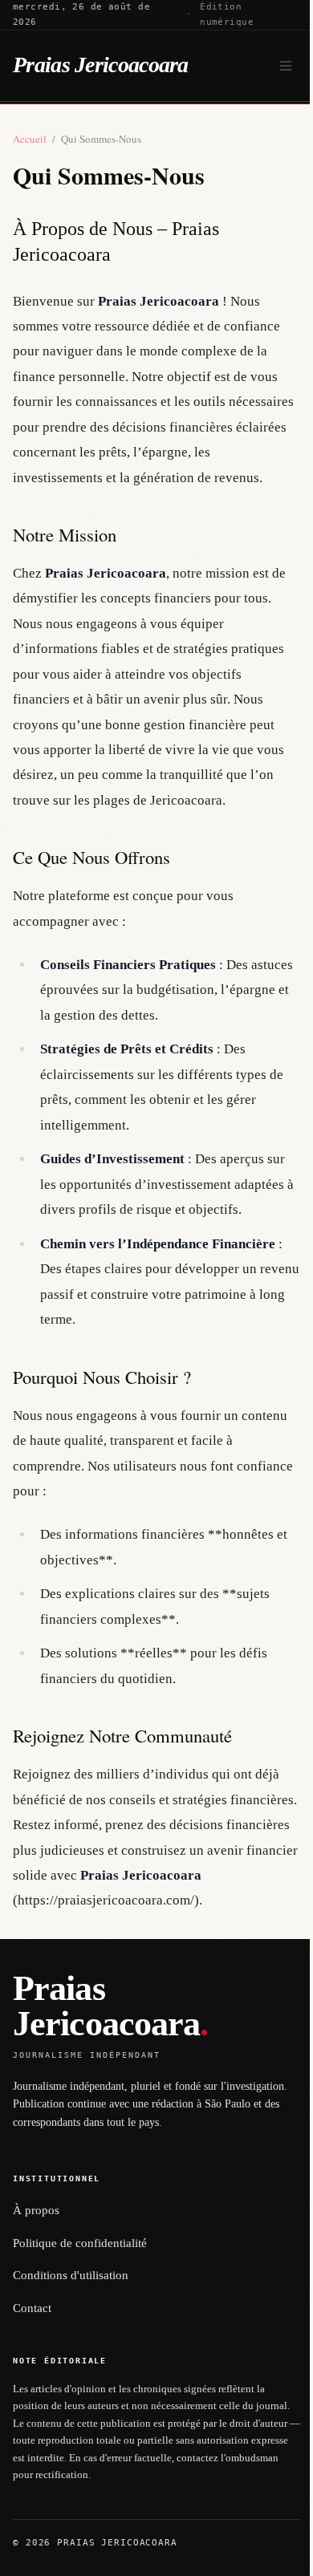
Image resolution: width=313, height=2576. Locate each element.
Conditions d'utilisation (71, 2275)
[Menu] (286, 66)
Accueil (30, 139)
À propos (36, 2210)
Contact (32, 2308)
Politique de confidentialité (80, 2243)
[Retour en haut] (278, 2554)
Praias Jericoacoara (101, 65)
